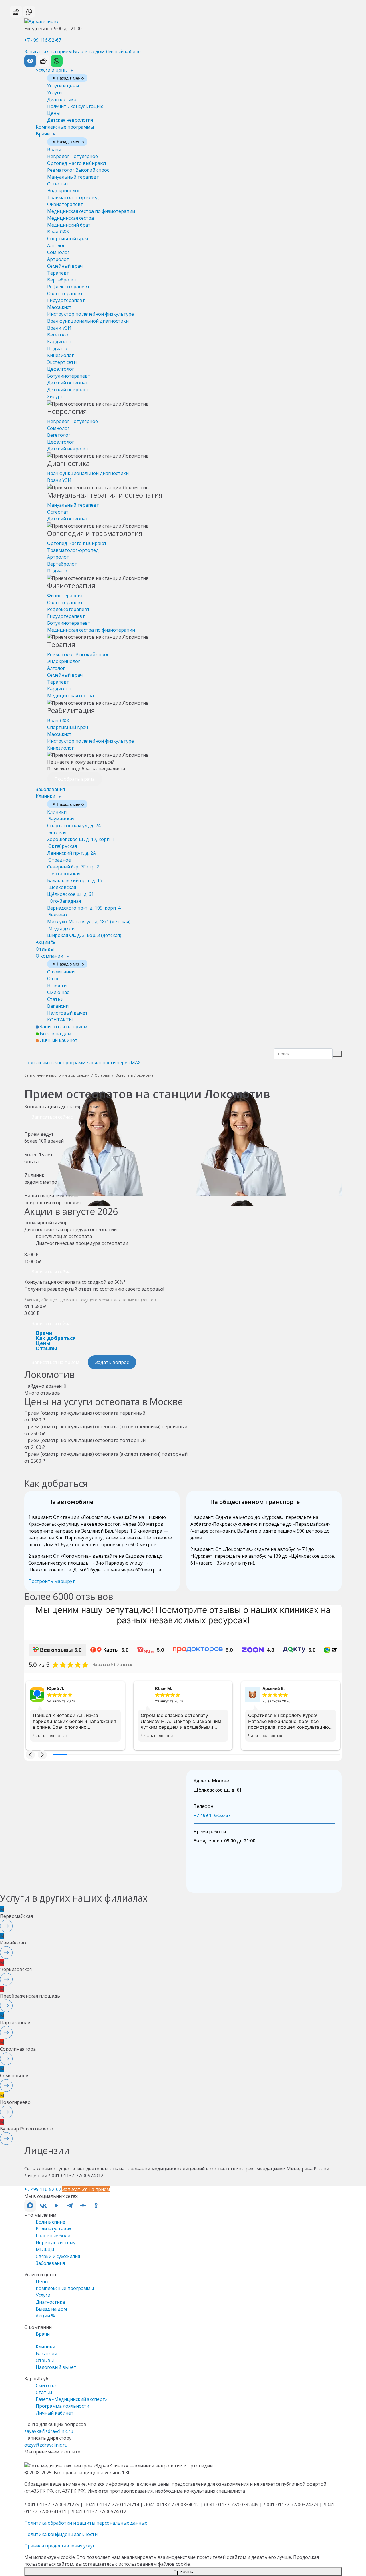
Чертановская (75, 877)
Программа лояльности (62, 2406)
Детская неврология (70, 120)
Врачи (43, 134)
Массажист (59, 307)
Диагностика (62, 99)
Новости (57, 985)
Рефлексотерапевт (68, 287)
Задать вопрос (112, 1362)
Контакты (60, 1020)
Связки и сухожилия (58, 2256)
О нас (53, 979)
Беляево (89, 918)
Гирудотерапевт (66, 300)
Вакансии (58, 1006)
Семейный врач (65, 266)
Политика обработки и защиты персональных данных (86, 2523)
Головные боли (53, 2236)
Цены (53, 113)
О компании (50, 956)
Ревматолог (78, 170)
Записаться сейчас (52, 1117)
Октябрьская (71, 850)
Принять (183, 2572)
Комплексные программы (65, 127)
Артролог (58, 259)
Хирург (55, 396)
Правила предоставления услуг (59, 2546)
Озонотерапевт (65, 293)
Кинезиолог (60, 355)
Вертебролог (62, 280)
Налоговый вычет (67, 1013)
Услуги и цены (52, 70)
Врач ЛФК (58, 232)
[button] (30, 1755)
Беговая (81, 836)
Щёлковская (70, 891)
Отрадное (73, 863)
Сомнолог (58, 252)
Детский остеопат (68, 383)
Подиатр (57, 348)
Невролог (72, 156)
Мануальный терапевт (73, 177)
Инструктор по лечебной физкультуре (90, 314)
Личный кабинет (124, 51)
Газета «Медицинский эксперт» (71, 2399)
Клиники (46, 796)
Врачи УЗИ (59, 328)
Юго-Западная (84, 904)
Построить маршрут (52, 1581)
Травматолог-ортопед (73, 197)
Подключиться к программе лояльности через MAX (82, 1063)
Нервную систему (56, 2242)
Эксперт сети (62, 362)
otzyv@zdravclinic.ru (46, 2445)
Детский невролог (68, 390)
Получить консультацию (75, 106)
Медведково (84, 932)
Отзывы (45, 949)
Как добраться (56, 1338)
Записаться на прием (48, 51)
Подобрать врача (75, 779)
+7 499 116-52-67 (43, 40)
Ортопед (77, 163)
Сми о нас (58, 992)
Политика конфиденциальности (61, 2534)
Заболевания (50, 789)
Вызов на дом (89, 51)
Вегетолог (59, 335)
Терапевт (58, 273)
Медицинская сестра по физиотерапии (91, 211)
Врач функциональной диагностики (88, 321)
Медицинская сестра (70, 218)
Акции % (45, 942)
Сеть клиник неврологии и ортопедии (57, 1075)
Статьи (55, 999)
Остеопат (58, 184)
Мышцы (45, 2249)
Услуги (54, 93)
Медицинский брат (69, 225)
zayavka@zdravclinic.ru (49, 2431)
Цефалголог (61, 369)
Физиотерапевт (65, 204)
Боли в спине (50, 2222)
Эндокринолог (64, 191)
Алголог (56, 245)
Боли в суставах (53, 2229)
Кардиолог (59, 342)
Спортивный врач (68, 239)
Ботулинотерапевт (69, 376)
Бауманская (74, 822)
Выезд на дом (51, 2309)
